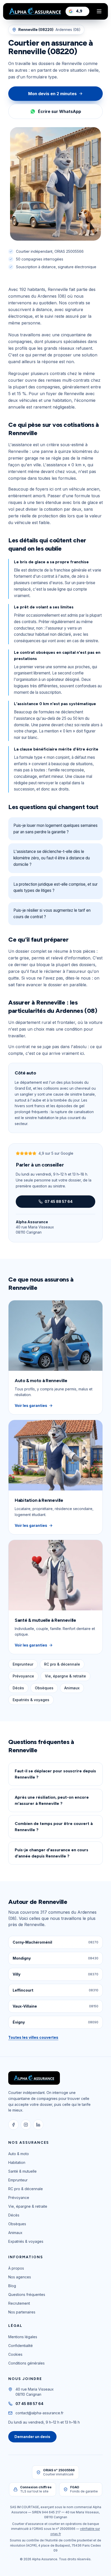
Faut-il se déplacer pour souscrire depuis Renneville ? (55, 1774)
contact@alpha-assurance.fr (39, 2413)
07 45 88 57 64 (59, 1201)
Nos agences (20, 2277)
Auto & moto (19, 2154)
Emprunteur (23, 1664)
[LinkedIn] (38, 2125)
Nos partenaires (22, 2312)
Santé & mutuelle (22, 2171)
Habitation (17, 2162)
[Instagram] (26, 2125)
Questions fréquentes (27, 2294)
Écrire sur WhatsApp (60, 111)
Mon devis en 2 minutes (52, 94)
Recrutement (19, 2303)
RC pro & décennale (62, 1664)
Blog (12, 2286)
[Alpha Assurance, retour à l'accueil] (35, 11)
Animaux (72, 1688)
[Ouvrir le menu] (99, 11)
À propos (16, 2268)
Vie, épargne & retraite (65, 1676)
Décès (18, 1688)
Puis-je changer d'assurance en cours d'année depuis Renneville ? (51, 1853)
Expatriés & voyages (31, 1700)
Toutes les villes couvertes (33, 2037)
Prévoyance (23, 1676)
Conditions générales (26, 2363)
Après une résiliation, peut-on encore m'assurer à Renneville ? (52, 1800)
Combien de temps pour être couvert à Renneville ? (54, 1827)
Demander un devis (32, 2437)
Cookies (15, 2354)
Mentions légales (23, 2337)
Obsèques (44, 1688)
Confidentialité (21, 2346)
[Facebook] (13, 2125)
